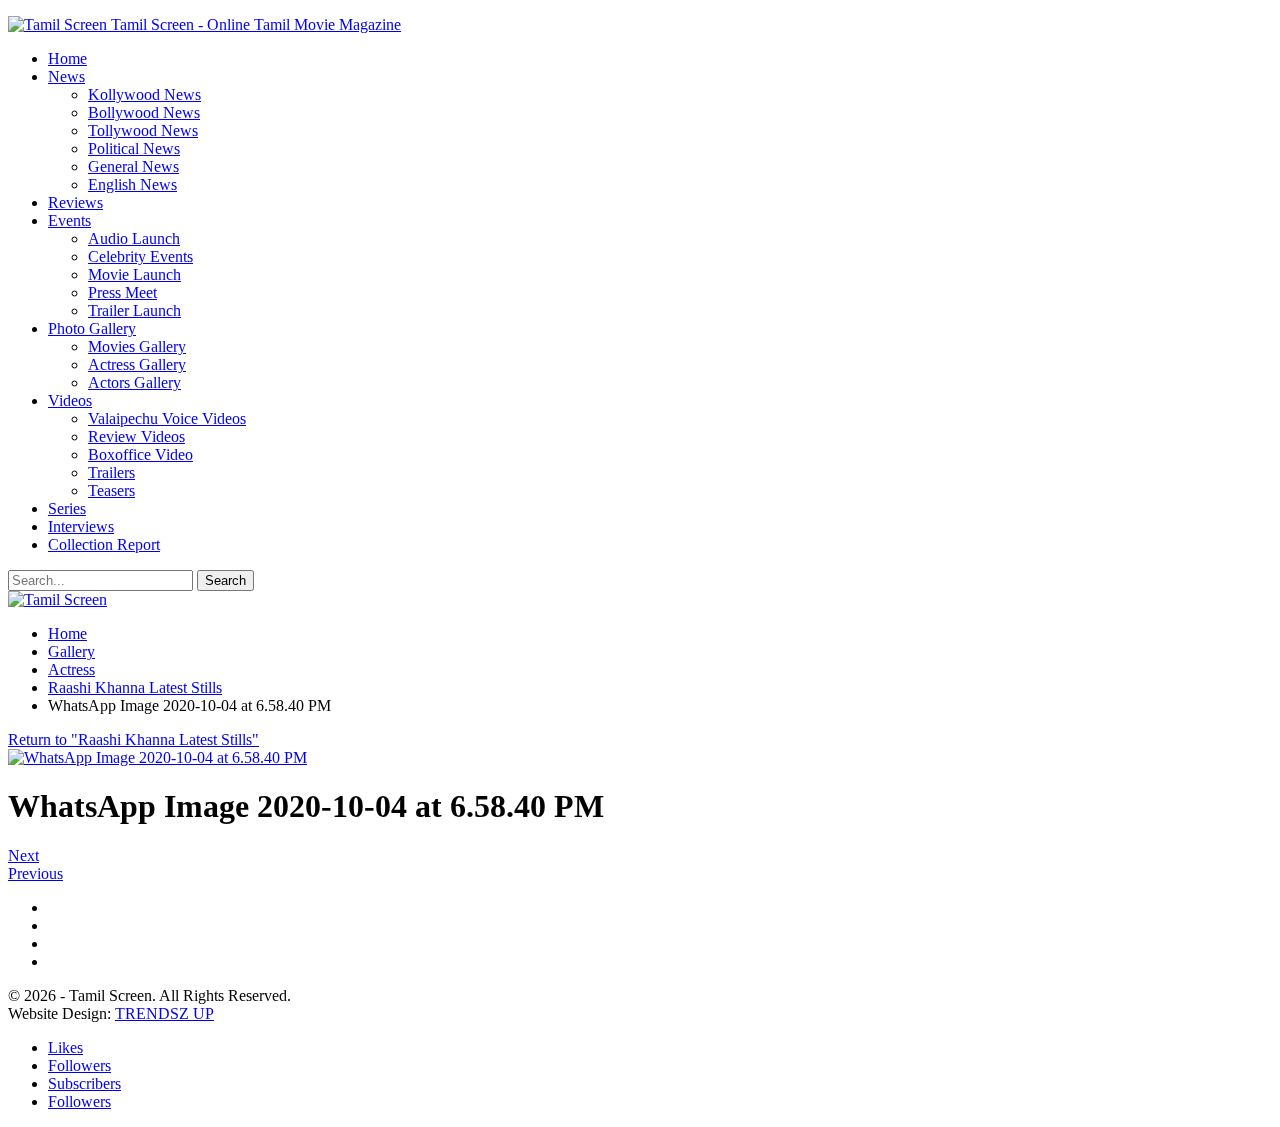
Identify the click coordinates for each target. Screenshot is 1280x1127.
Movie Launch (134, 274)
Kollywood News (144, 94)
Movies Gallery (137, 346)
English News (132, 184)
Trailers (111, 472)
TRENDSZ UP (164, 1013)
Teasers (111, 490)
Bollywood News (144, 112)
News (66, 76)
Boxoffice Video (140, 454)
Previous (35, 873)
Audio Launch (134, 238)
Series (67, 508)
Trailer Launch (134, 310)
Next (23, 855)
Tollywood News (143, 130)
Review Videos (136, 436)
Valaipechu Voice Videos (167, 418)
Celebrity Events (140, 256)
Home (67, 58)
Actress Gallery (137, 364)
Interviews (81, 526)
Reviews (75, 202)
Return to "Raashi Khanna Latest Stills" (133, 739)
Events (69, 220)
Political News (134, 148)
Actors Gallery (134, 382)
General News (133, 166)
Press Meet (122, 292)
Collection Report (104, 544)
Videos (70, 400)
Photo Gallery (92, 328)
